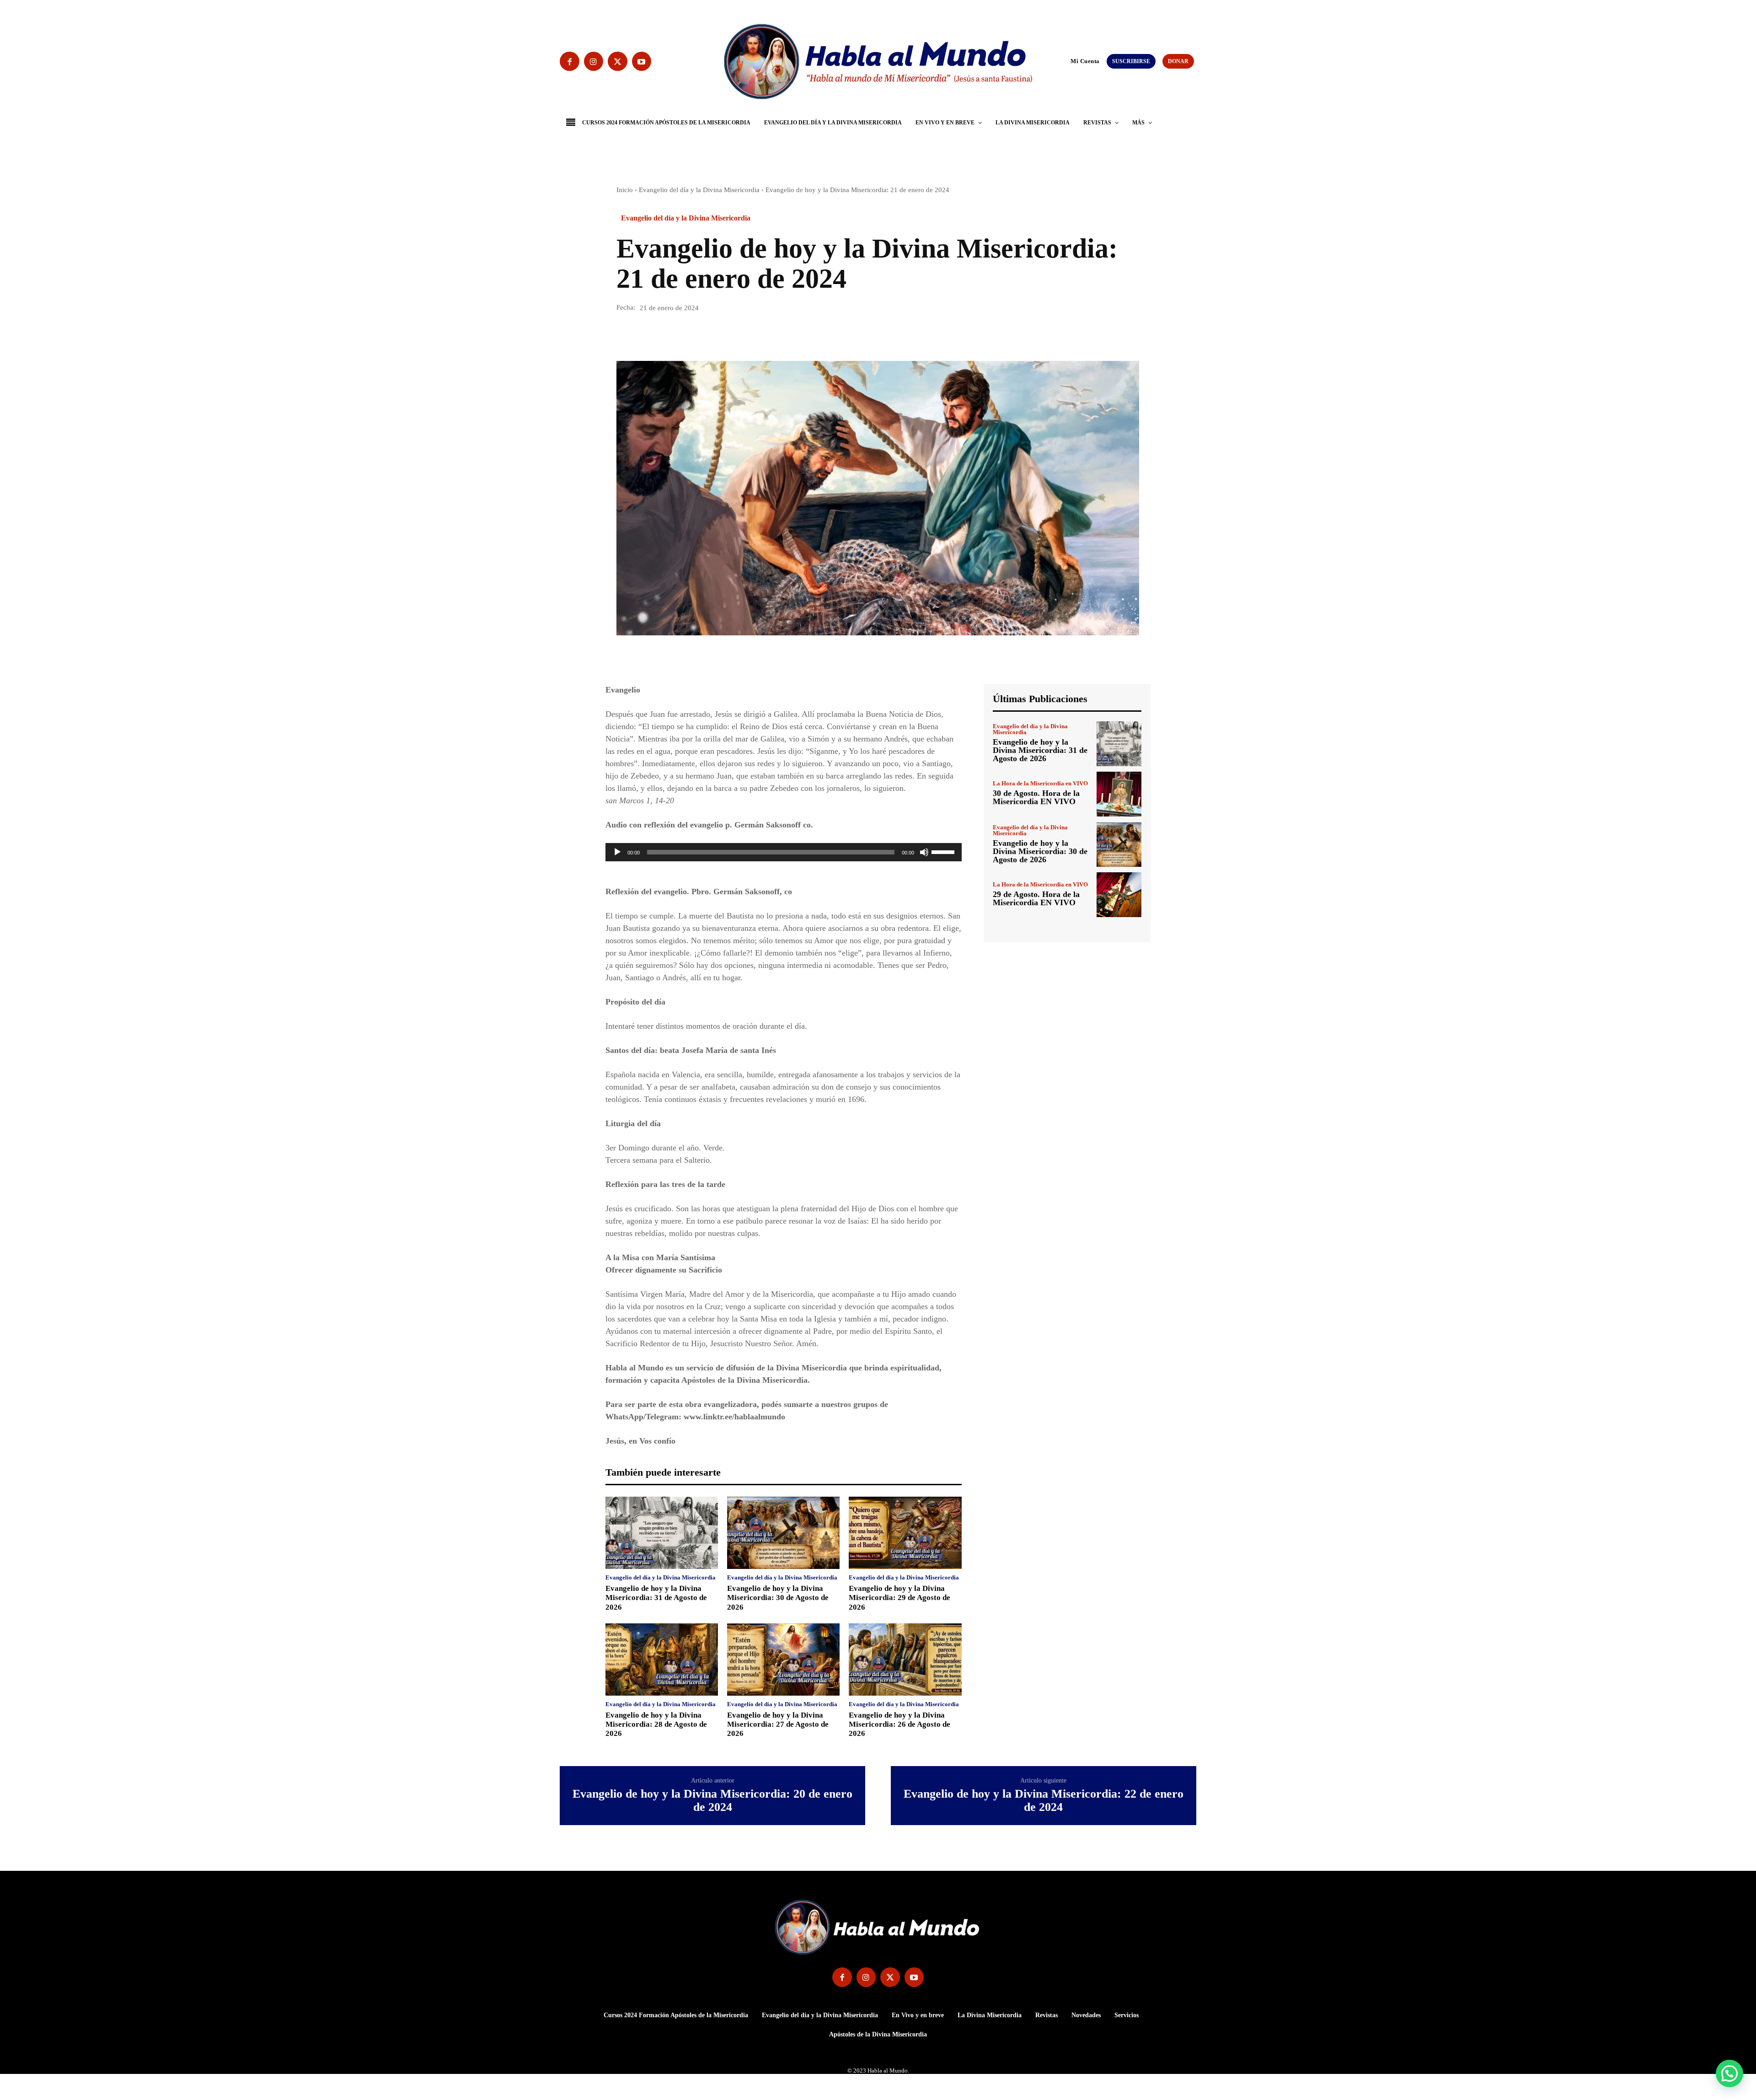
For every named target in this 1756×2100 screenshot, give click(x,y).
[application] (784, 852)
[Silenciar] (924, 852)
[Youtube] (642, 62)
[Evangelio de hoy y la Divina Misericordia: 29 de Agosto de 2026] (905, 1533)
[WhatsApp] (689, 335)
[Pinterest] (668, 335)
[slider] (944, 851)
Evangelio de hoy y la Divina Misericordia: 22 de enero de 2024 (1044, 1801)
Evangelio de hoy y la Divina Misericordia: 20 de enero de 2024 (712, 1801)
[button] (1066, 61)
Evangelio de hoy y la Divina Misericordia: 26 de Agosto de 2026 (899, 1724)
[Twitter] (618, 62)
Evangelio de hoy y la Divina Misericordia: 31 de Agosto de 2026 (656, 1598)
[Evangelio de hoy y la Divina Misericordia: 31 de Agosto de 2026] (662, 1533)
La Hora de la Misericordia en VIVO (1040, 783)
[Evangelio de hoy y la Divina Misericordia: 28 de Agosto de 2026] (662, 1660)
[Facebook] (570, 62)
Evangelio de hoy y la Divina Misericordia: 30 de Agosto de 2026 (778, 1598)
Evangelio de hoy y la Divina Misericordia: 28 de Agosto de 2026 (656, 1724)
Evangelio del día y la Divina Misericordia (699, 190)
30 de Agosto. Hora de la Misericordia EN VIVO (1036, 797)
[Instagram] (594, 62)
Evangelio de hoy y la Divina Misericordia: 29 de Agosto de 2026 (899, 1598)
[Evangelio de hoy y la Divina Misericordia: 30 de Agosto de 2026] (783, 1533)
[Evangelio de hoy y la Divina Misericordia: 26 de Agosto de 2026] (905, 1660)
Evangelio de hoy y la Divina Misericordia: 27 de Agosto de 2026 (778, 1724)
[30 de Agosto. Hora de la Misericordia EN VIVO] (1119, 794)
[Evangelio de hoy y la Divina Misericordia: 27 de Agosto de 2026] (783, 1660)
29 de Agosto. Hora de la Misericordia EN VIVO (1036, 898)
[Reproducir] (617, 852)
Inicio (625, 190)
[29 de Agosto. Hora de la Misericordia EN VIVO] (1119, 895)
